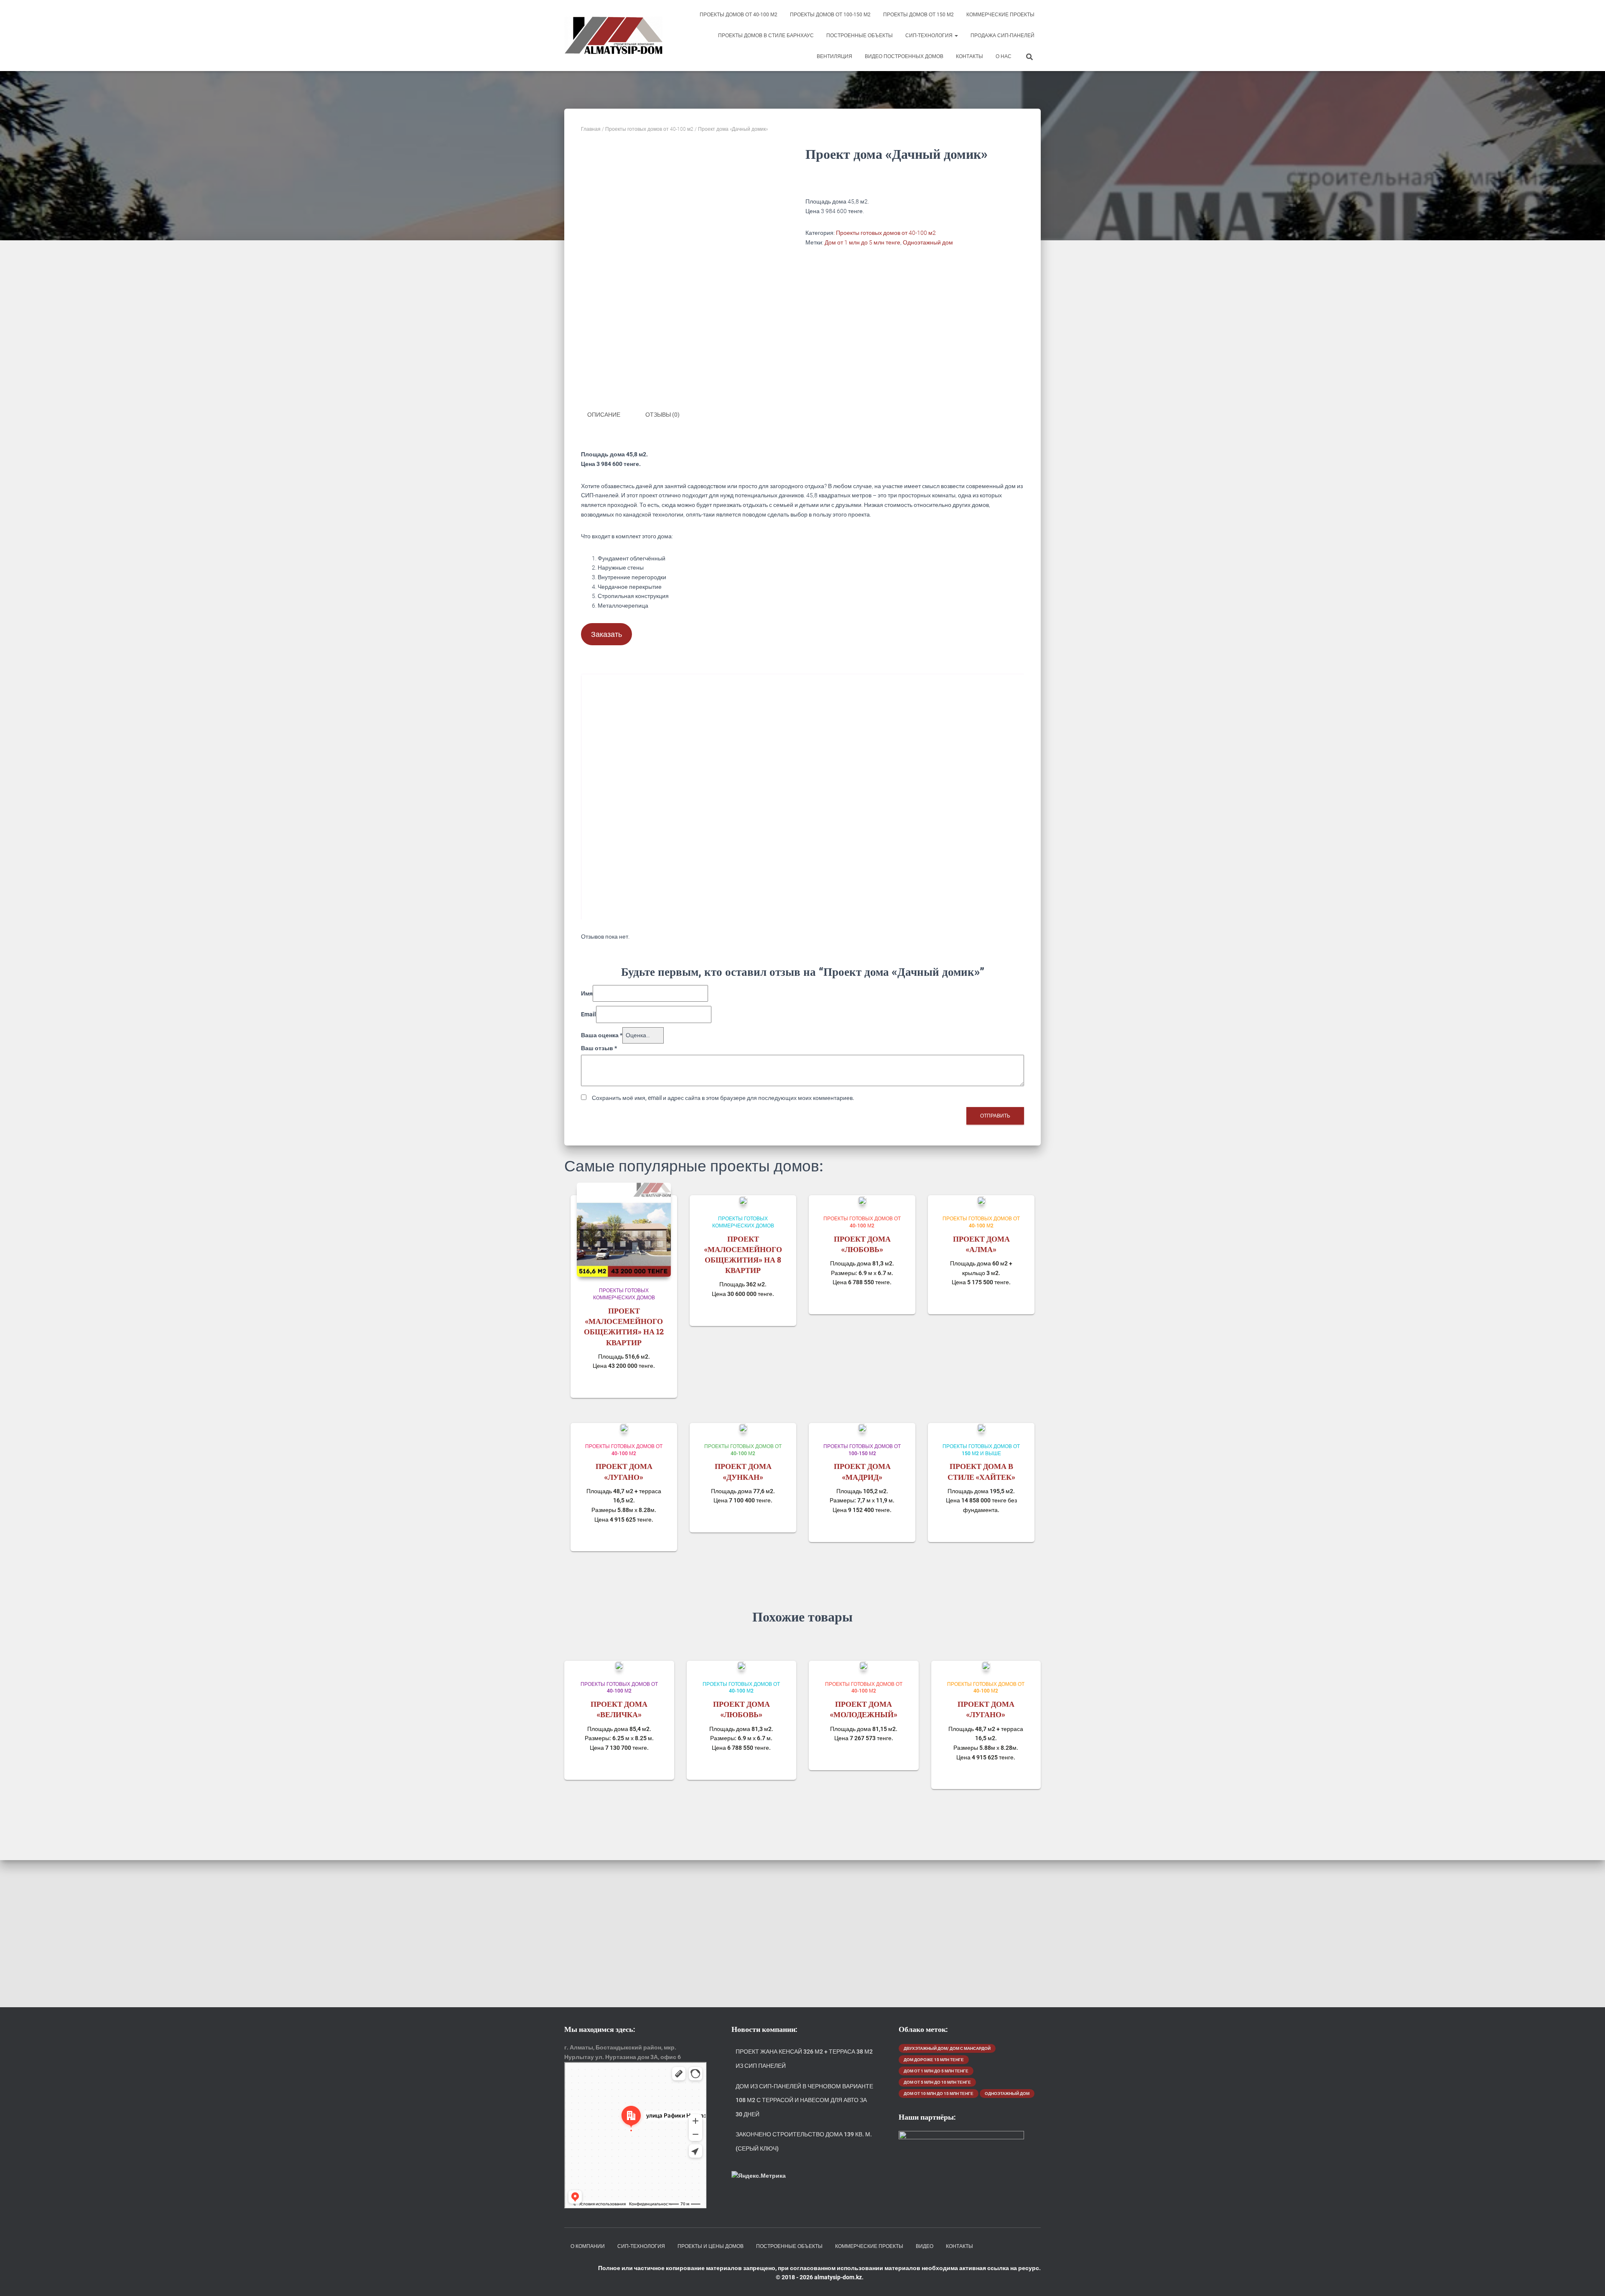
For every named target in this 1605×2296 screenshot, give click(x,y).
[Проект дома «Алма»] (981, 1200)
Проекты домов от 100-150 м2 (830, 15)
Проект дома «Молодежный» (864, 1709)
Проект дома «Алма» (981, 1244)
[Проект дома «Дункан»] (743, 1428)
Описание (604, 415)
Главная (591, 129)
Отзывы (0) (662, 415)
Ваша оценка (602, 1035)
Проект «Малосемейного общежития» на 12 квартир (624, 1326)
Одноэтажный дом (928, 242)
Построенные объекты (860, 36)
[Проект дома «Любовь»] (862, 1200)
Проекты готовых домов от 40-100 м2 (649, 129)
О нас (1004, 56)
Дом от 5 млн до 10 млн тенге (937, 2082)
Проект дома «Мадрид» (862, 1471)
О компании (588, 2246)
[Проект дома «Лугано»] (624, 1428)
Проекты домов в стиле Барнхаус (766, 36)
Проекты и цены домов (711, 2246)
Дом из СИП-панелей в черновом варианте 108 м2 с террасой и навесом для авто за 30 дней (804, 2100)
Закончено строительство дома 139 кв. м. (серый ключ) (804, 2141)
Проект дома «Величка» (619, 1709)
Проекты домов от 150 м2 (918, 15)
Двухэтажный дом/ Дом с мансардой (947, 2048)
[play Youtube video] (803, 799)
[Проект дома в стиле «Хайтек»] (981, 1428)
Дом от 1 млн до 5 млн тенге (862, 242)
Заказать (606, 634)
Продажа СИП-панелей (1002, 36)
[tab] (610, 415)
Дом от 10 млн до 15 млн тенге (939, 2094)
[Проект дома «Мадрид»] (862, 1428)
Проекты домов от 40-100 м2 (739, 15)
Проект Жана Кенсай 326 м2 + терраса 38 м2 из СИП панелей (804, 2059)
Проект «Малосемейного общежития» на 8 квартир (743, 1255)
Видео (925, 2246)
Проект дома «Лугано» (624, 1471)
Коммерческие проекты (1000, 15)
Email (588, 1014)
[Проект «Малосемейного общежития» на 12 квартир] (624, 1230)
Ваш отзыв (599, 1048)
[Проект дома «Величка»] (619, 1666)
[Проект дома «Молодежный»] (864, 1666)
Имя (587, 993)
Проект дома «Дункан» (743, 1471)
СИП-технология (930, 36)
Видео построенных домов (904, 56)
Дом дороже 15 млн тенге (934, 2060)
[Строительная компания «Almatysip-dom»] (613, 36)
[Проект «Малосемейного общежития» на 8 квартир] (743, 1200)
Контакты (969, 56)
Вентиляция (834, 56)
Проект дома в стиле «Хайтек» (981, 1471)
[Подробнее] (660, 1383)
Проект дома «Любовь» (862, 1244)
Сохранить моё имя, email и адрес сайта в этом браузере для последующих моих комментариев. (723, 1098)
